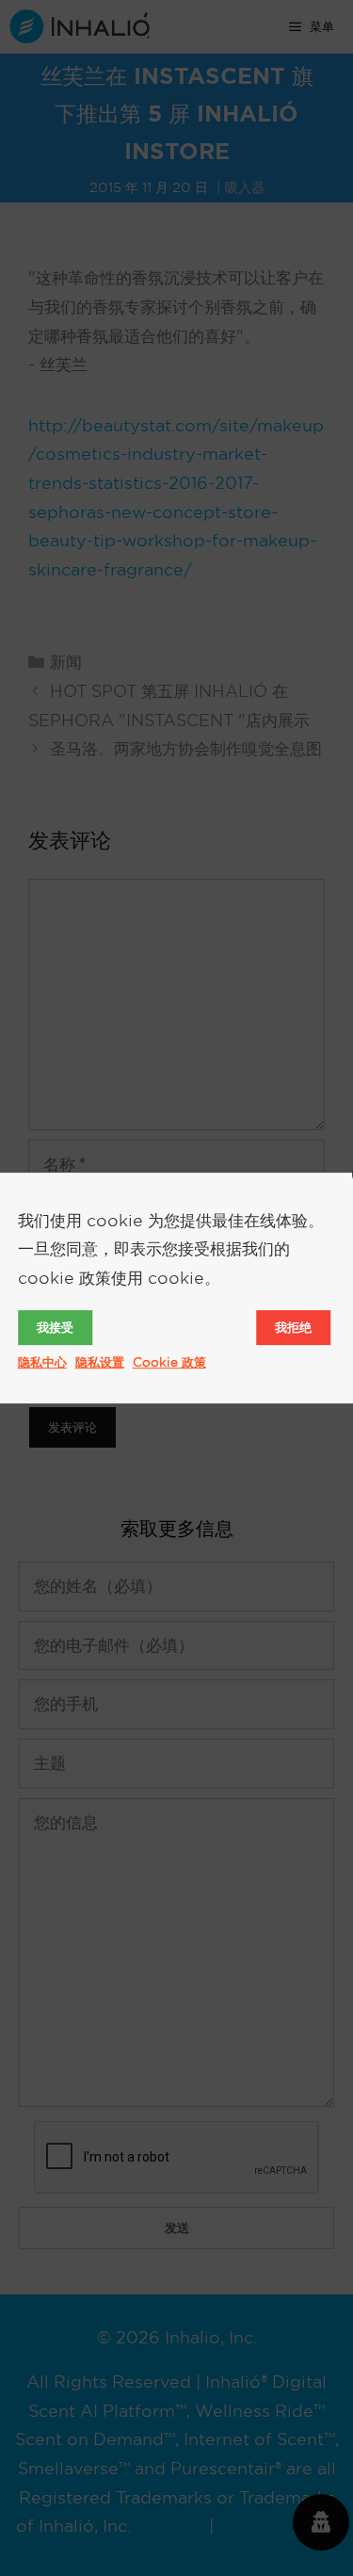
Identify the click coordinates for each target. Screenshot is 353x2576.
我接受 (55, 1327)
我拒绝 (293, 1327)
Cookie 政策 (169, 1362)
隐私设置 (100, 1362)
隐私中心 (42, 1362)
